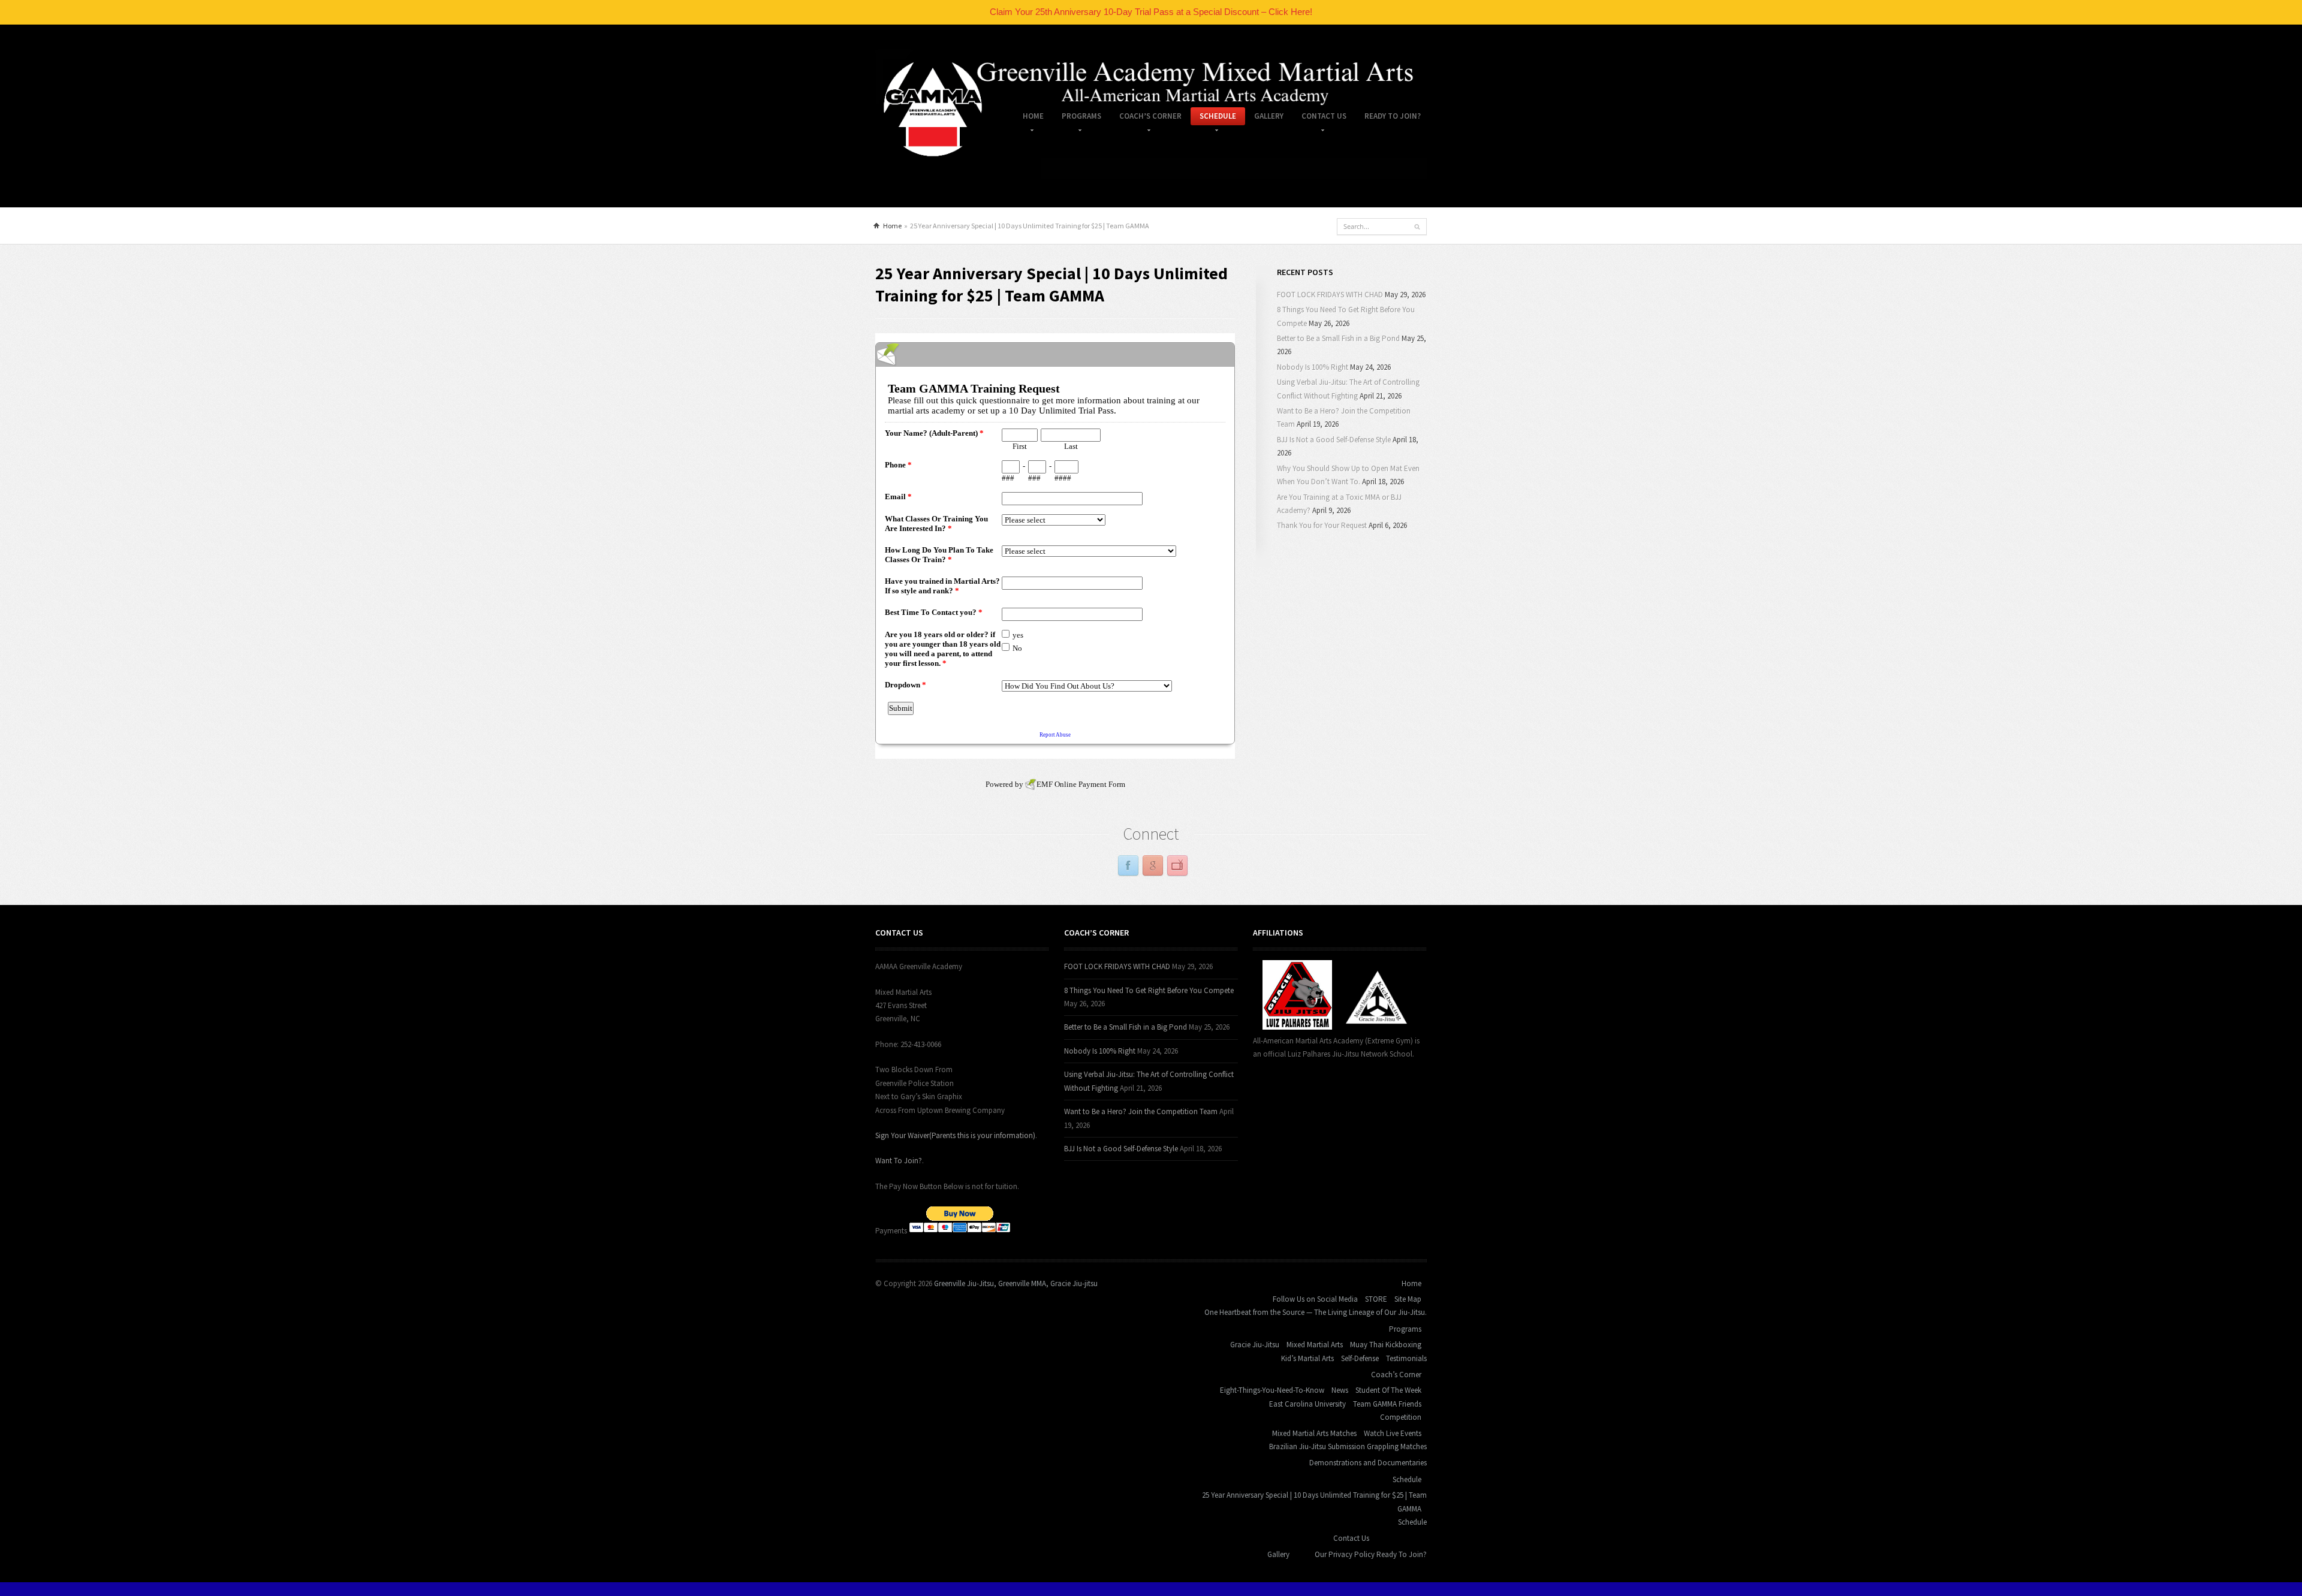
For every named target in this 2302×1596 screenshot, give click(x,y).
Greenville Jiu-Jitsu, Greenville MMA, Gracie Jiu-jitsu (1016, 1283)
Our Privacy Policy (1345, 1554)
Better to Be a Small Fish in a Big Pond (1338, 338)
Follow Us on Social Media (1315, 1299)
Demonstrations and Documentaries (1368, 1463)
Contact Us (1319, 118)
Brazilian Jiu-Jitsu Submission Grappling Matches (1348, 1446)
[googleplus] (1153, 866)
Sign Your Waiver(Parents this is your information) (955, 1135)
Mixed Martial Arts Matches (1314, 1433)
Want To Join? (899, 1161)
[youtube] (1177, 866)
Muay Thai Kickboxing (1386, 1345)
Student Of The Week (1388, 1390)
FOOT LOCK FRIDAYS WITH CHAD (1330, 295)
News (1340, 1390)
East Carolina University (1307, 1404)
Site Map (1408, 1299)
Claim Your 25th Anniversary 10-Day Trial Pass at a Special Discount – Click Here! (1151, 12)
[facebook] (1128, 866)
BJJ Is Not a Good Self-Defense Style (1334, 440)
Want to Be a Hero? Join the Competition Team (1141, 1111)
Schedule (1213, 118)
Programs (1077, 118)
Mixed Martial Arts (1315, 1345)
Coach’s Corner (1146, 118)
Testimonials (1406, 1358)
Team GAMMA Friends (1387, 1404)
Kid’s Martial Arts (1307, 1358)
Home (1029, 118)
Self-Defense (1360, 1358)
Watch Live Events (1393, 1433)
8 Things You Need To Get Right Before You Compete (1149, 990)
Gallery (1269, 116)
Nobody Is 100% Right (1313, 367)
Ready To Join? (1393, 116)
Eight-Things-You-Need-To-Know (1272, 1390)
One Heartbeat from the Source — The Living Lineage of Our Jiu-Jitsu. (1316, 1312)
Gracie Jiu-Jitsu (1255, 1345)
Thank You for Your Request (1322, 525)
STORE (1376, 1299)
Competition (1401, 1417)
